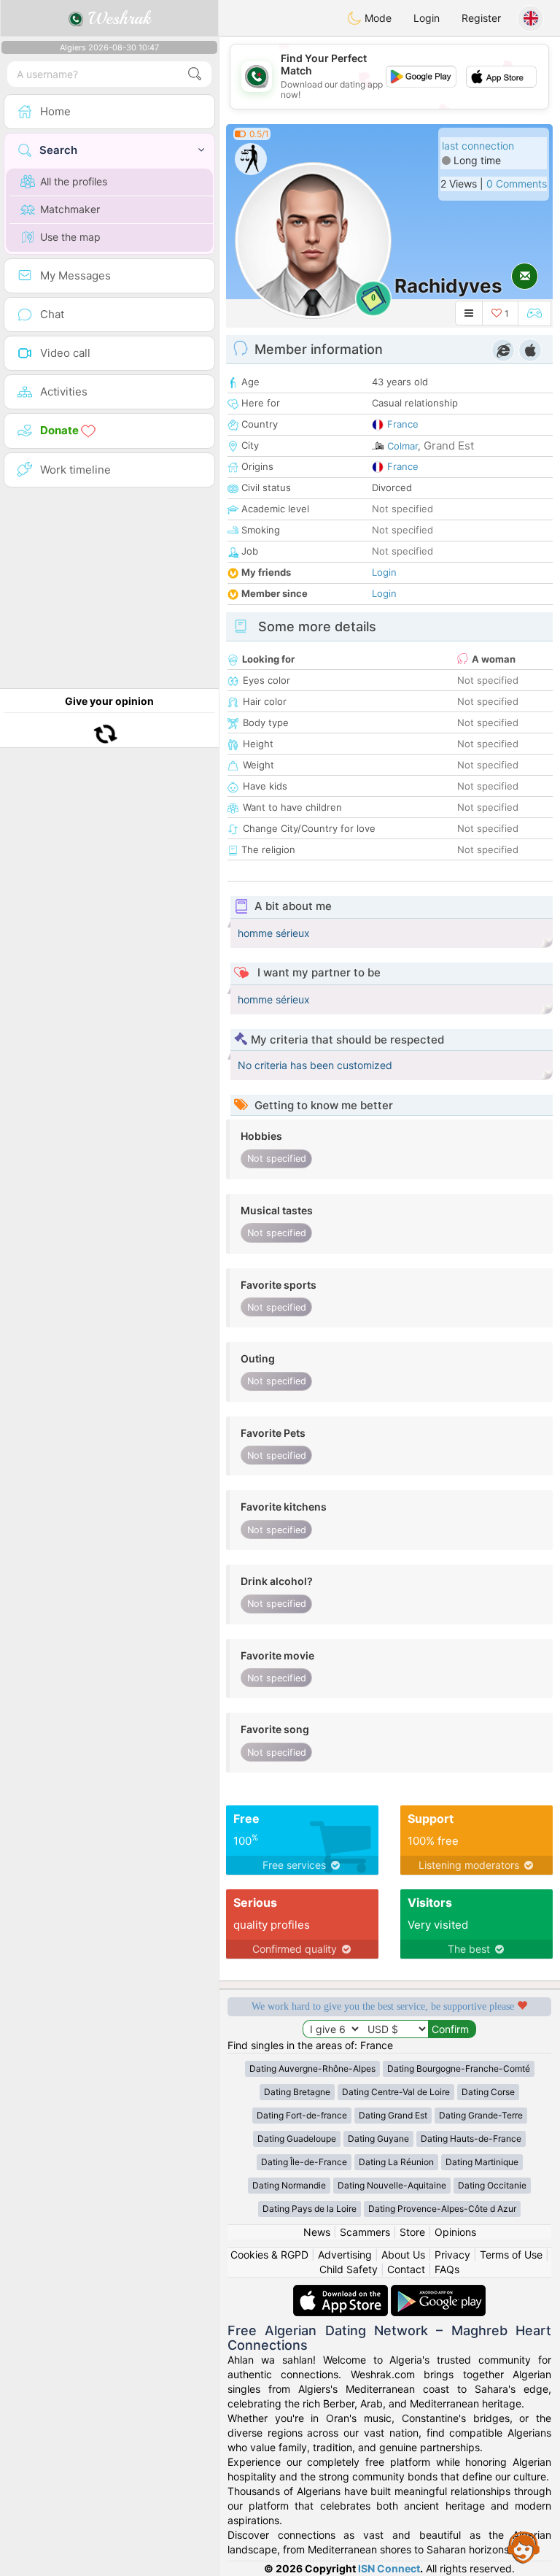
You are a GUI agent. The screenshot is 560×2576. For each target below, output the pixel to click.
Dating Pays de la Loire (310, 2209)
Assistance (524, 2547)
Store (412, 2232)
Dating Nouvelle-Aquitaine (392, 2185)
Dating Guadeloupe (297, 2139)
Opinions (455, 2232)
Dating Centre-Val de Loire (396, 2092)
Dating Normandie (289, 2185)
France (403, 424)
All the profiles (74, 181)
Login (427, 18)
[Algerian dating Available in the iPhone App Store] (342, 2292)
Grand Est (449, 446)
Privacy (452, 2255)
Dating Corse (488, 2092)
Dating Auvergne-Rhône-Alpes (312, 2068)
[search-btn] (195, 74)
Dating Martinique (482, 2162)
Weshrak (117, 18)
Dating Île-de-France (304, 2162)
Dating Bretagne (297, 2092)
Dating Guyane (378, 2139)
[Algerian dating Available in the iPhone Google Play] (438, 2292)
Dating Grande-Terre (481, 2115)
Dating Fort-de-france (302, 2115)
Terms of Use (511, 2255)
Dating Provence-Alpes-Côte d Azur (442, 2209)
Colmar (402, 446)
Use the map (70, 237)
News (317, 2232)
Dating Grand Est (393, 2115)
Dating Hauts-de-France (471, 2139)
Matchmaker (70, 209)
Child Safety (349, 2269)
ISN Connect (389, 2568)
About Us (403, 2255)
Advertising (345, 2255)
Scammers (365, 2232)
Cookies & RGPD (269, 2255)
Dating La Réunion (396, 2162)
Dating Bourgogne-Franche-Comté (459, 2068)
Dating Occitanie (492, 2185)
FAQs (447, 2269)
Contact (406, 2269)
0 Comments (517, 184)
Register (481, 18)
